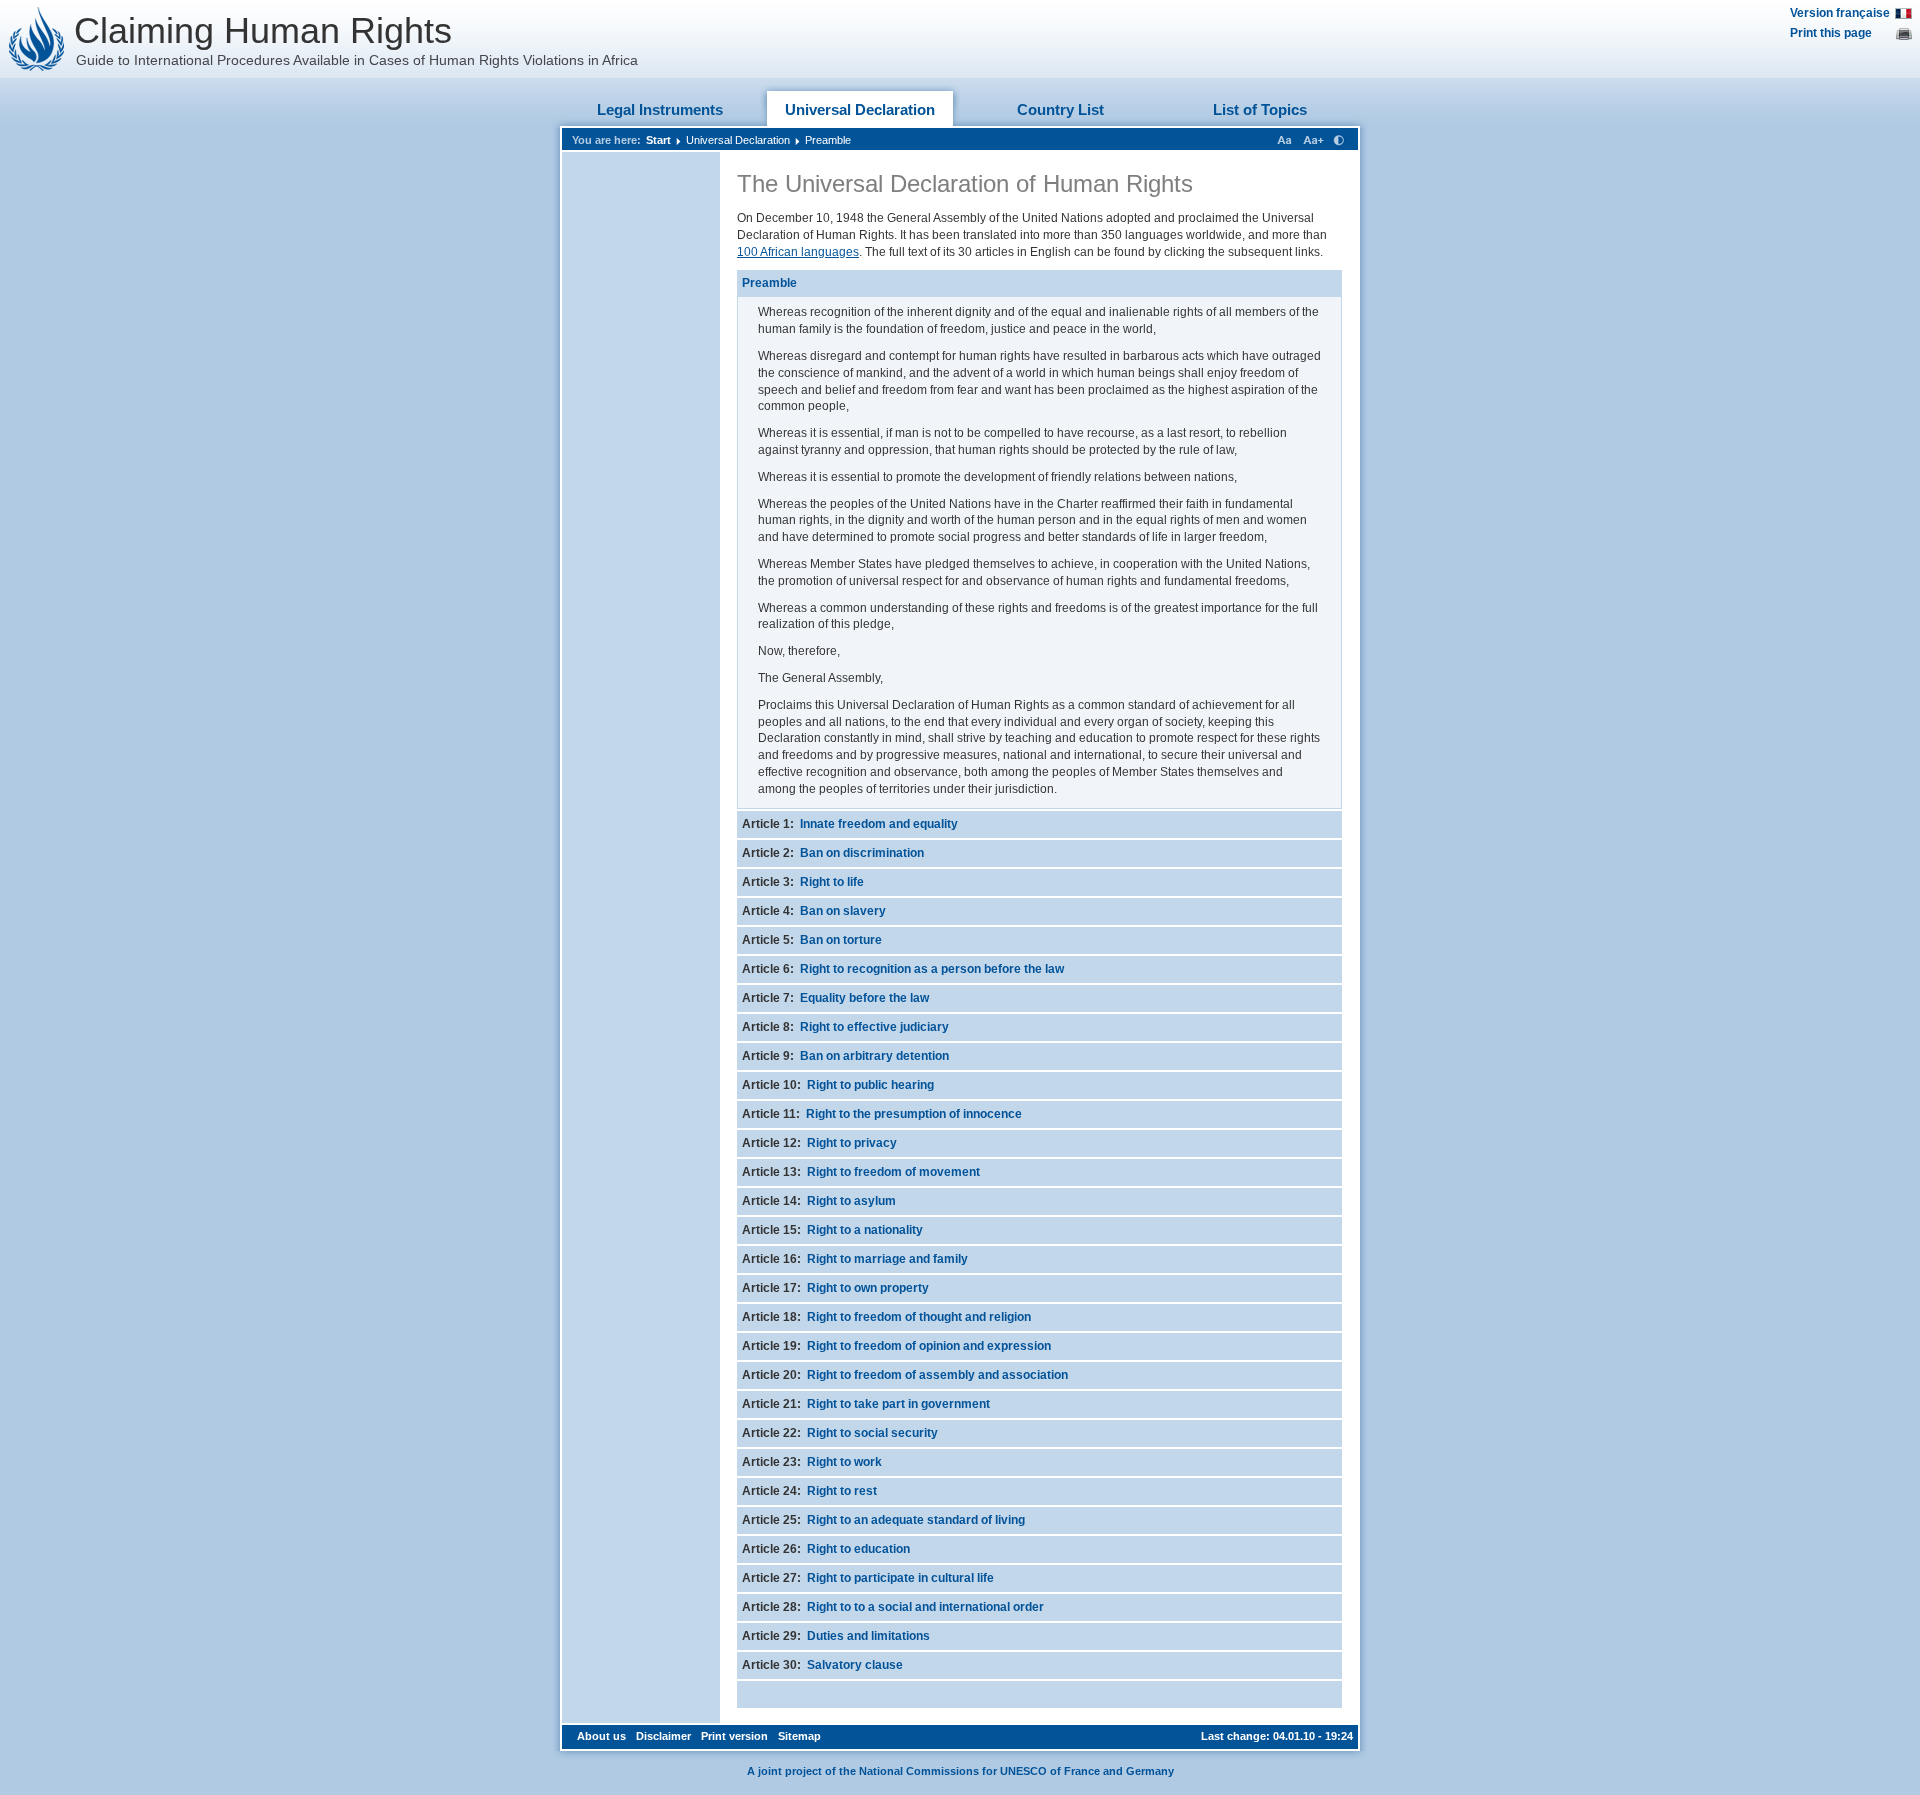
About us (601, 1736)
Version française (1840, 13)
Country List (1060, 109)
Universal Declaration (860, 109)
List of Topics (1260, 109)
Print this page (1831, 33)
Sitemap (799, 1736)
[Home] (37, 39)
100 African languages (798, 252)
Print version (734, 1736)
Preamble (828, 140)
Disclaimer (663, 1736)
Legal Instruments (660, 109)
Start (658, 140)
